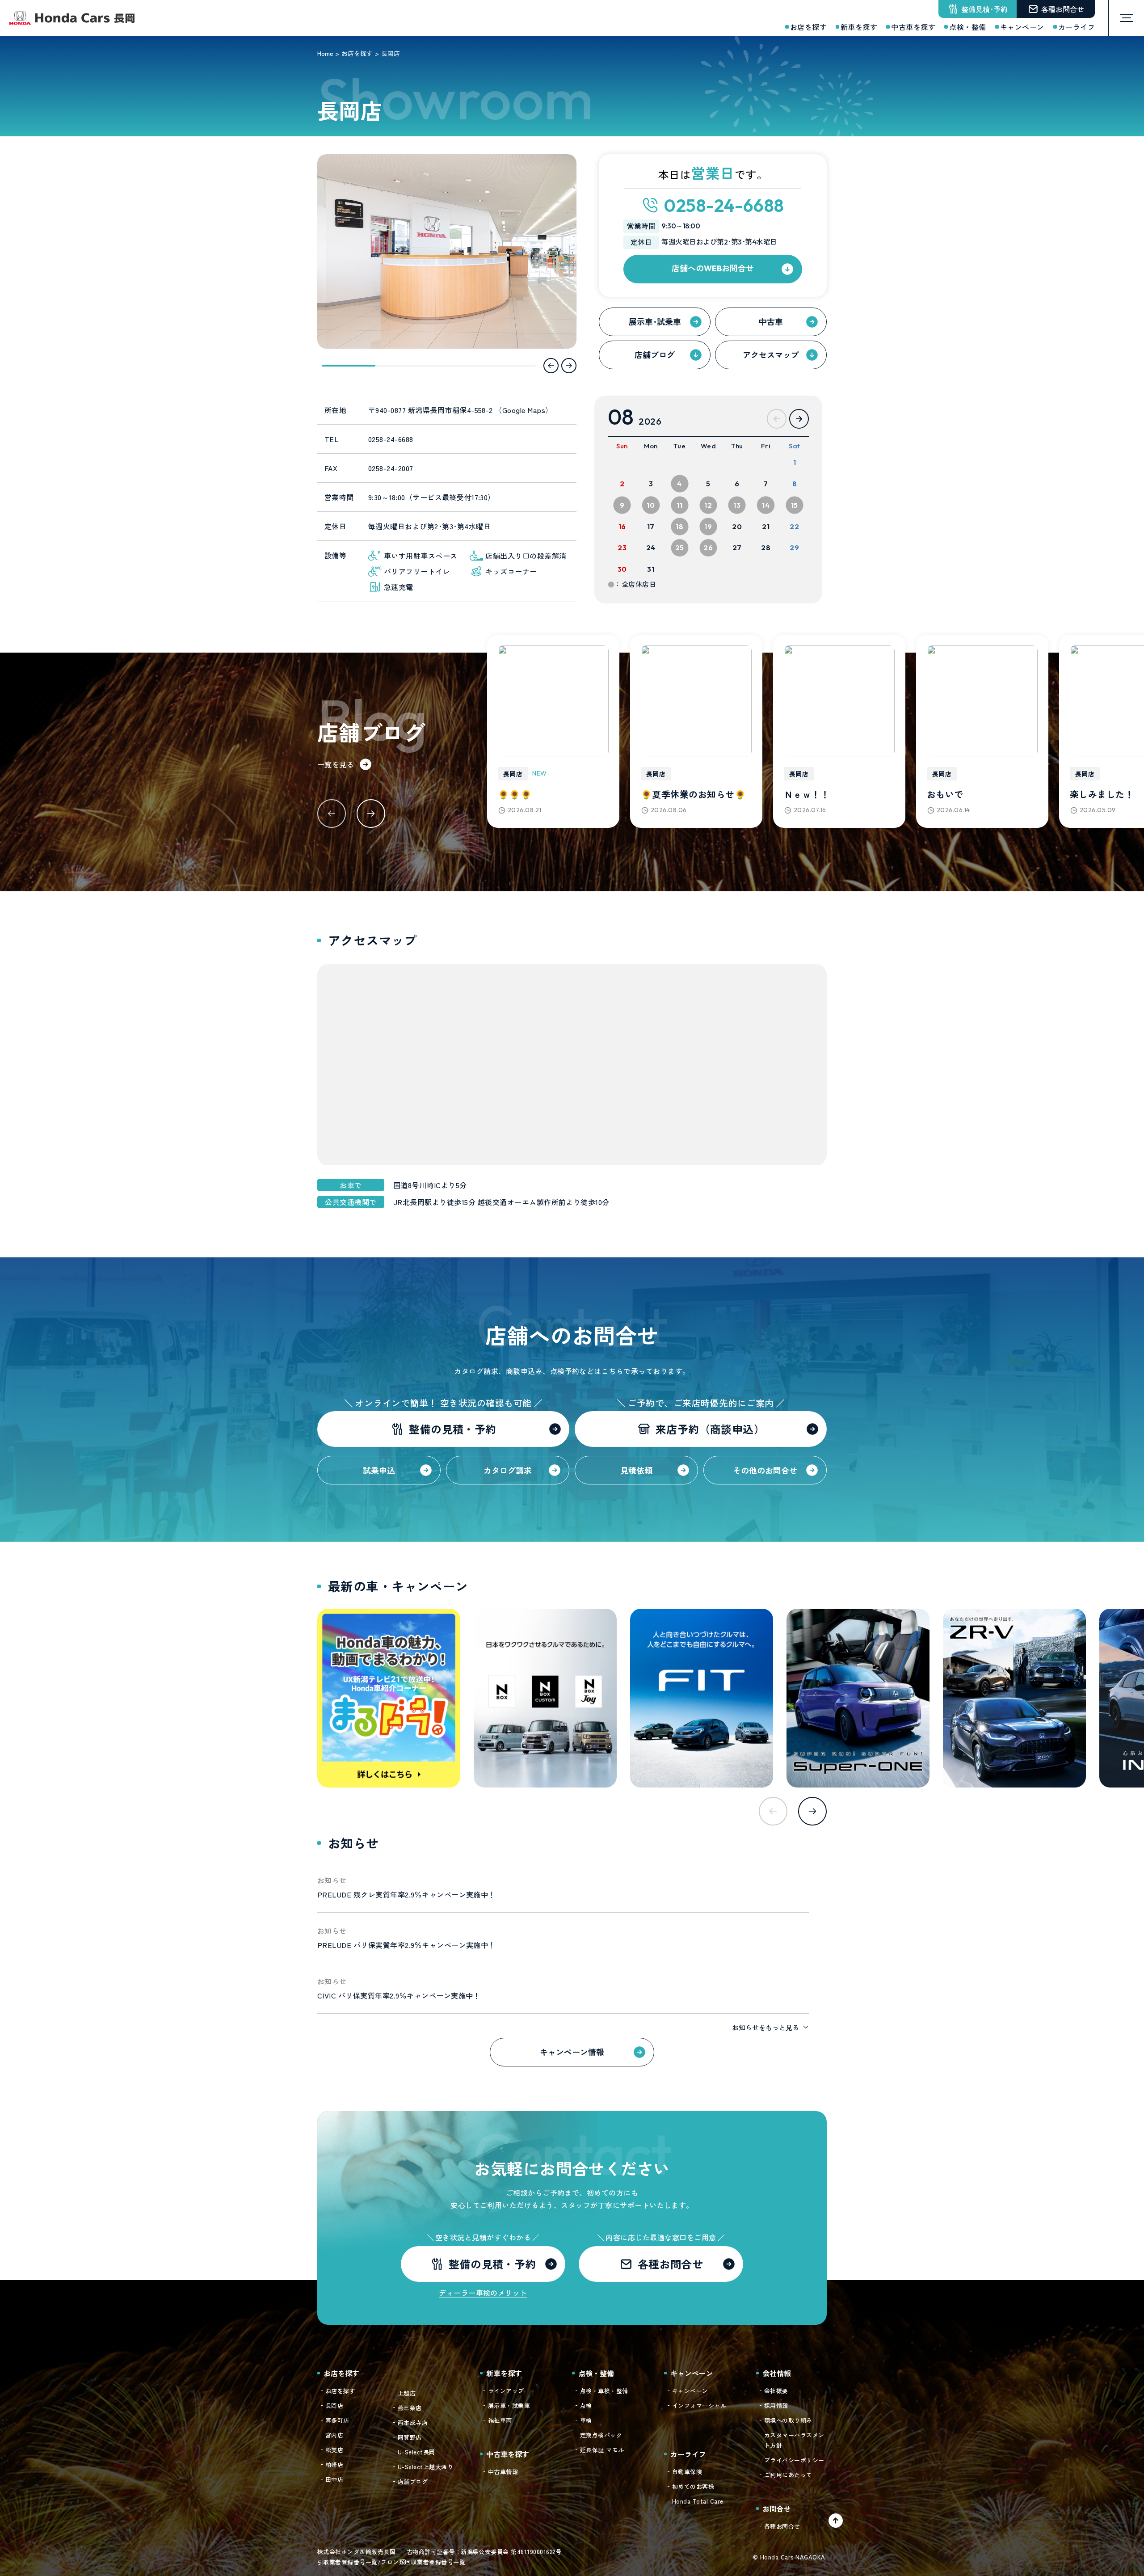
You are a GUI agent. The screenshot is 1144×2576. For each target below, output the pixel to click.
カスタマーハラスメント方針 (794, 2440)
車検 (586, 2420)
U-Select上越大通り (425, 2467)
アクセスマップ (771, 354)
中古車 (771, 321)
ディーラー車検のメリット (483, 2293)
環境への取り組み (788, 2420)
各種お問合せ (782, 2526)
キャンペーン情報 (572, 2052)
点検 (586, 2405)
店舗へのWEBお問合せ (713, 268)
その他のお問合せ (765, 1470)
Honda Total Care (698, 2501)
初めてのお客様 (693, 2486)
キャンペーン (690, 2391)
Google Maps (524, 410)
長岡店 (334, 2405)
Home (325, 53)
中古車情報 (503, 2472)
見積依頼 (636, 1470)
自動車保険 (687, 2472)
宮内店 (334, 2435)
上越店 (407, 2393)
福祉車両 (500, 2420)
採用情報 (776, 2405)
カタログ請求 (508, 1470)
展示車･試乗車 (655, 321)
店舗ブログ (655, 354)
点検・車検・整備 (604, 2391)
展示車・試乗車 (509, 2405)
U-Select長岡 (416, 2452)
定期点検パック (601, 2435)
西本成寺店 (413, 2422)
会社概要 (776, 2391)
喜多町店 (337, 2420)
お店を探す (357, 53)
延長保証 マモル (602, 2450)
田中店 (334, 2479)
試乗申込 (379, 1470)
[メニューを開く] (1126, 18)
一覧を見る (336, 764)
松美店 (334, 2450)
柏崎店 (334, 2464)
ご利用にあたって (788, 2475)
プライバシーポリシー (794, 2460)
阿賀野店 (410, 2437)
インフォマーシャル (699, 2405)
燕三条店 (410, 2408)
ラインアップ (506, 2391)
